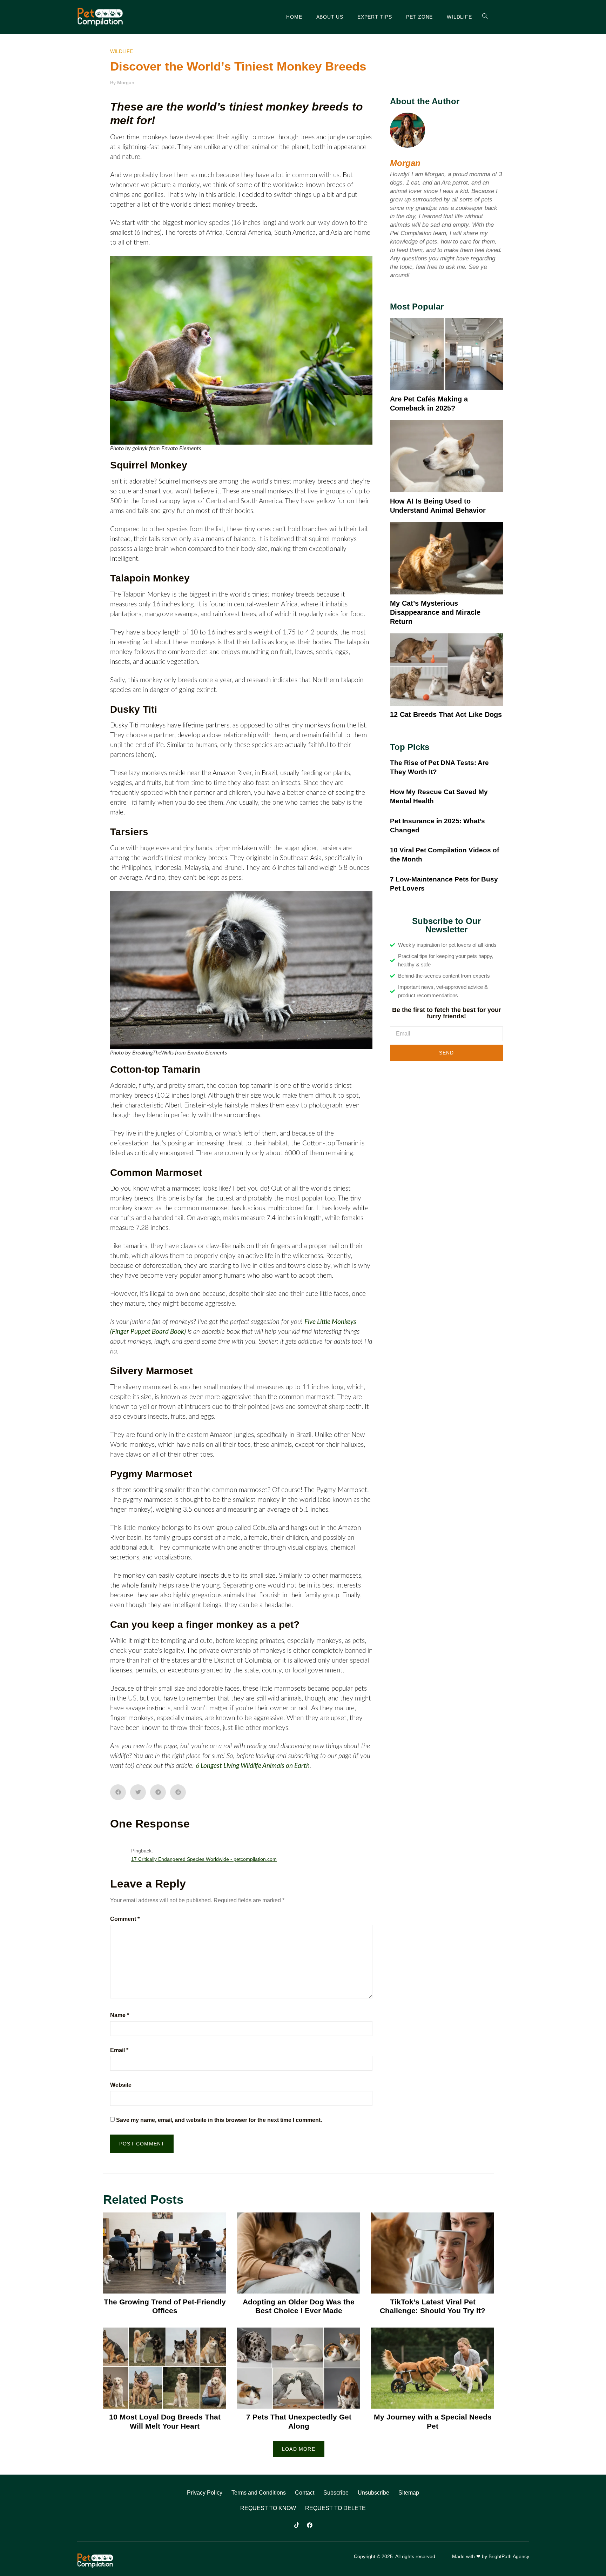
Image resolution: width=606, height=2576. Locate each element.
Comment (125, 1919)
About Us (330, 17)
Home (294, 17)
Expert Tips (375, 17)
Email (119, 2050)
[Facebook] (310, 2525)
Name (120, 2015)
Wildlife (459, 17)
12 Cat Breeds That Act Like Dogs (446, 714)
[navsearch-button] (481, 17)
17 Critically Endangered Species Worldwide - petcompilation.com (204, 1859)
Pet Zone (419, 17)
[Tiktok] (297, 2525)
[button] (118, 1792)
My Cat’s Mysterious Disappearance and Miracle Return (435, 612)
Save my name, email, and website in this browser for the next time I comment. (219, 2120)
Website (121, 2085)
